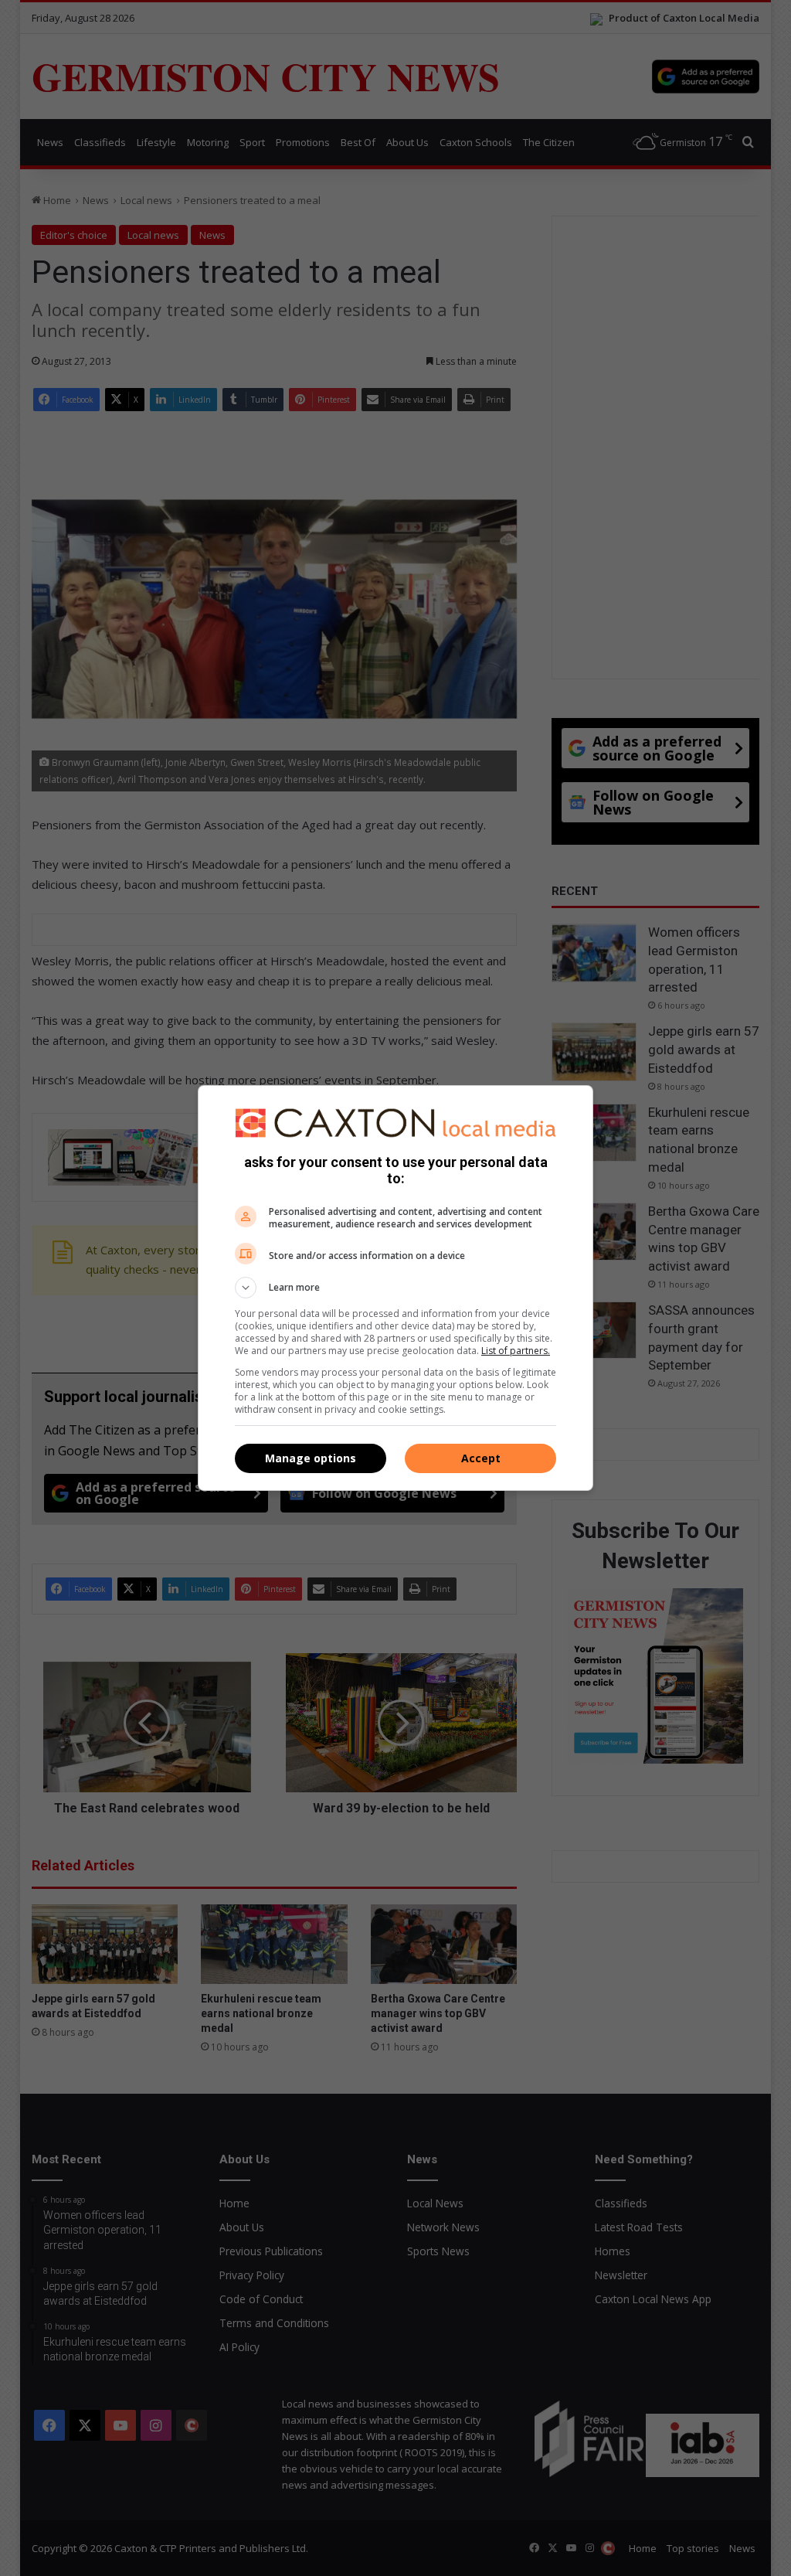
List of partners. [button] (516, 1351)
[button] (395, 1288)
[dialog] (395, 1288)
